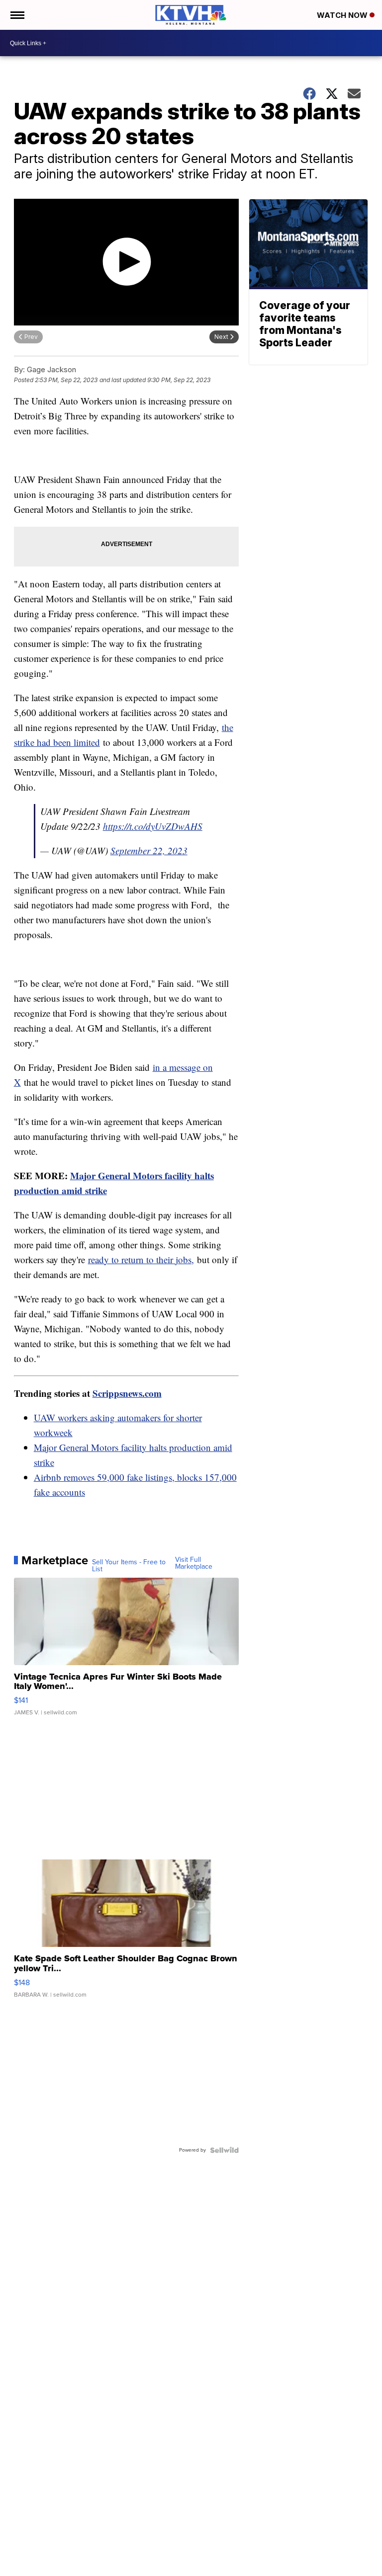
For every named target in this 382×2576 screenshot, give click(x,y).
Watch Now (343, 15)
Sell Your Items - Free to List (129, 1566)
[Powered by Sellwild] (224, 2150)
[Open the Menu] (17, 15)
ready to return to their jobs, (141, 1259)
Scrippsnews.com (127, 1393)
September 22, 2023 (149, 850)
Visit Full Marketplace (194, 1563)
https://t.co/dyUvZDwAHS (153, 826)
